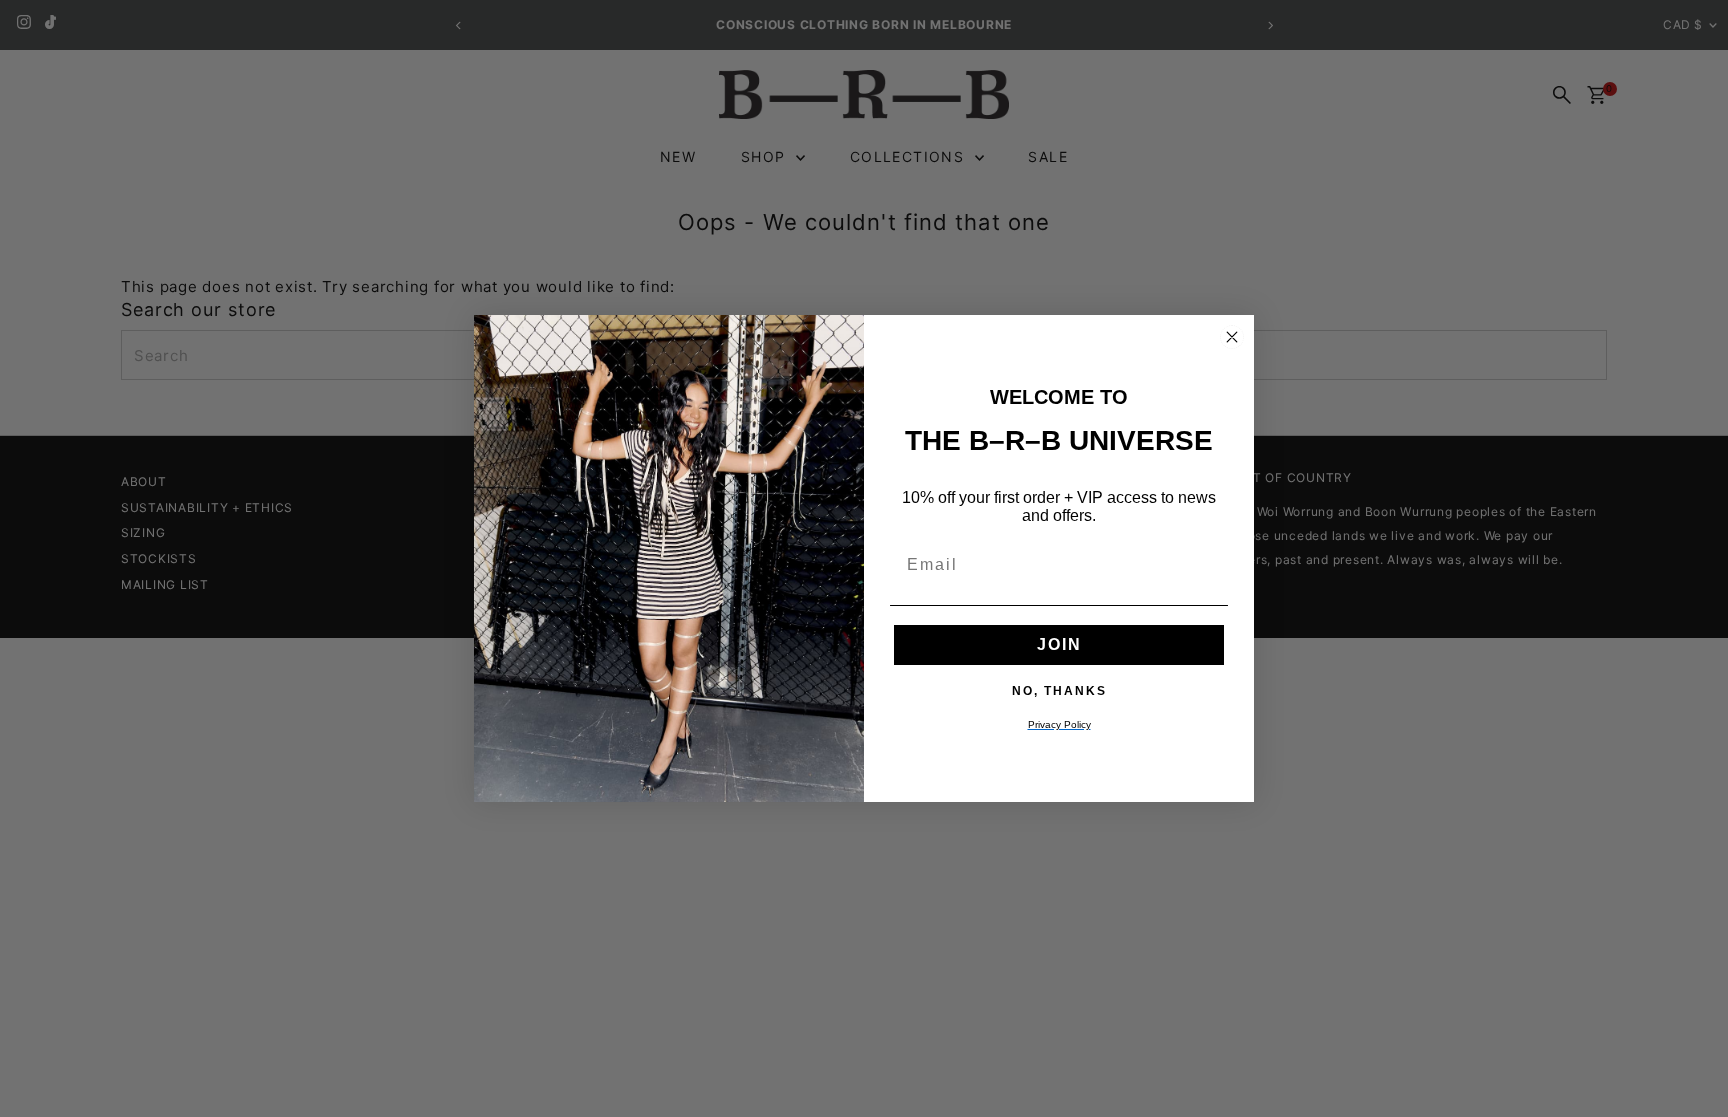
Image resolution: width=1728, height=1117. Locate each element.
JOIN (1059, 644)
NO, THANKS (1059, 690)
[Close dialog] (1232, 337)
